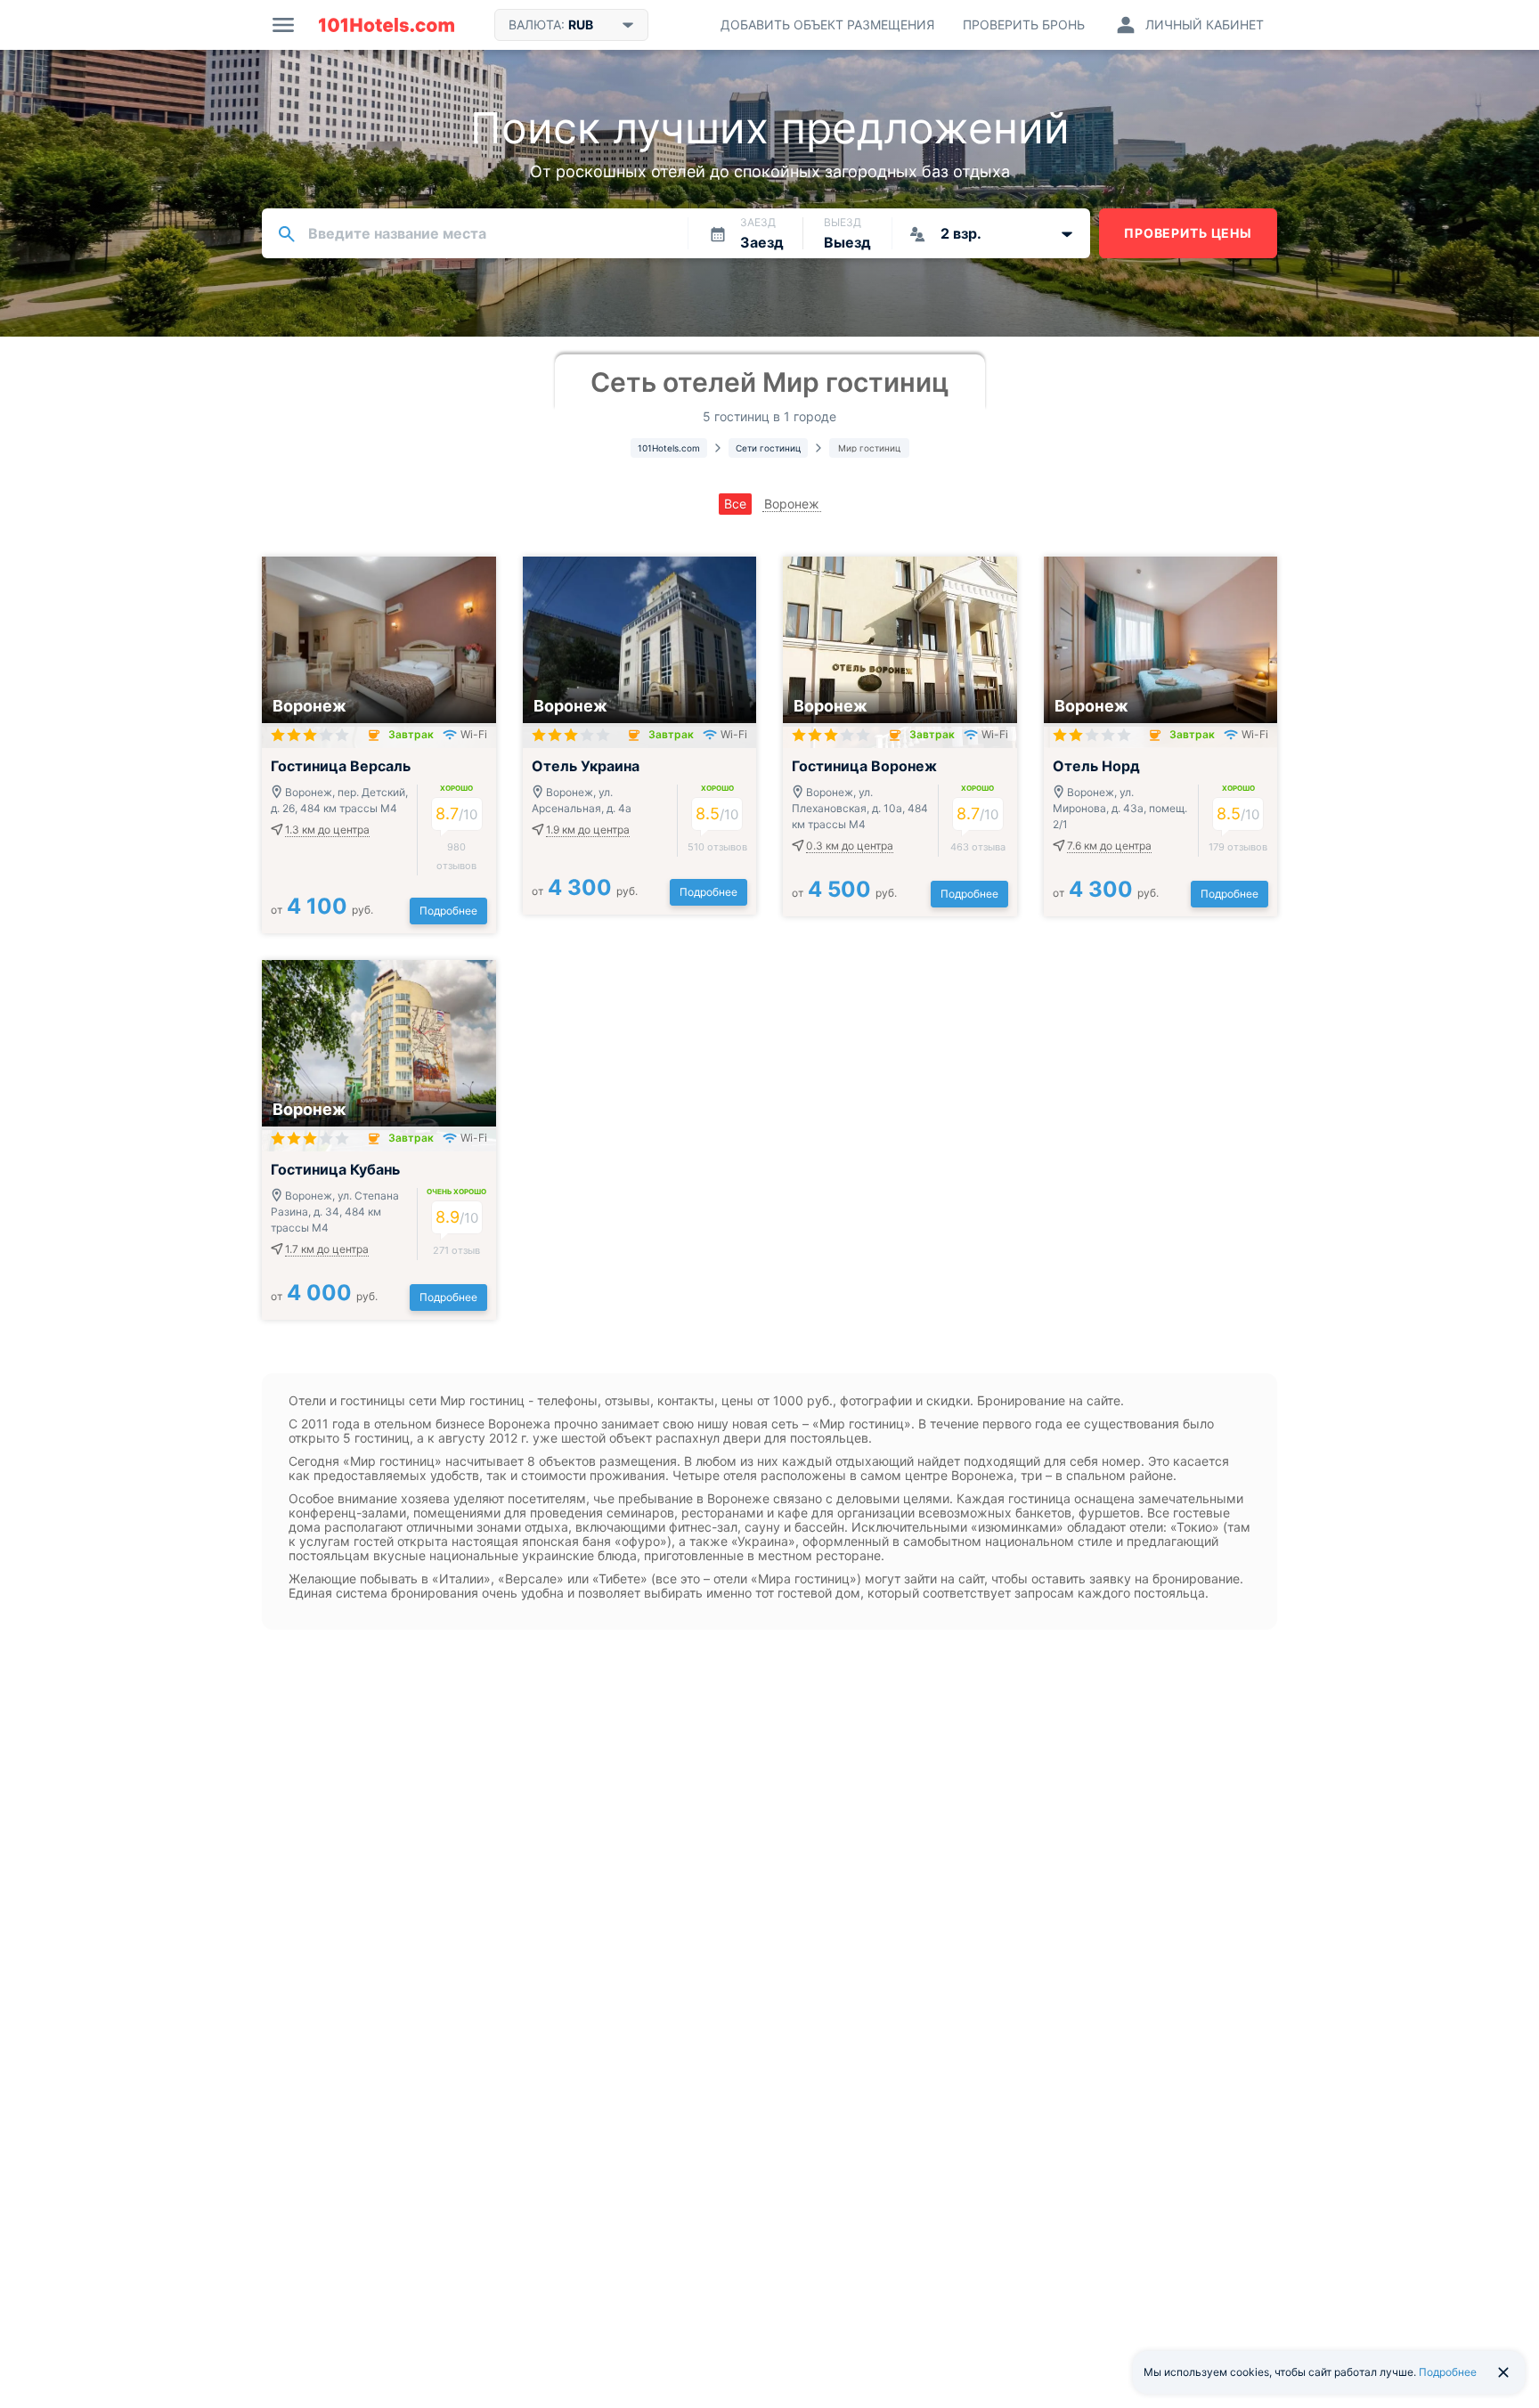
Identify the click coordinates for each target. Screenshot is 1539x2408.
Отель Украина (586, 766)
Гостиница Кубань (335, 1169)
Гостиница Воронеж (864, 766)
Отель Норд (1096, 766)
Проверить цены (1188, 233)
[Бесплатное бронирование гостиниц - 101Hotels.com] (387, 25)
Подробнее (448, 911)
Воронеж (792, 504)
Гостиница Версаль (341, 766)
